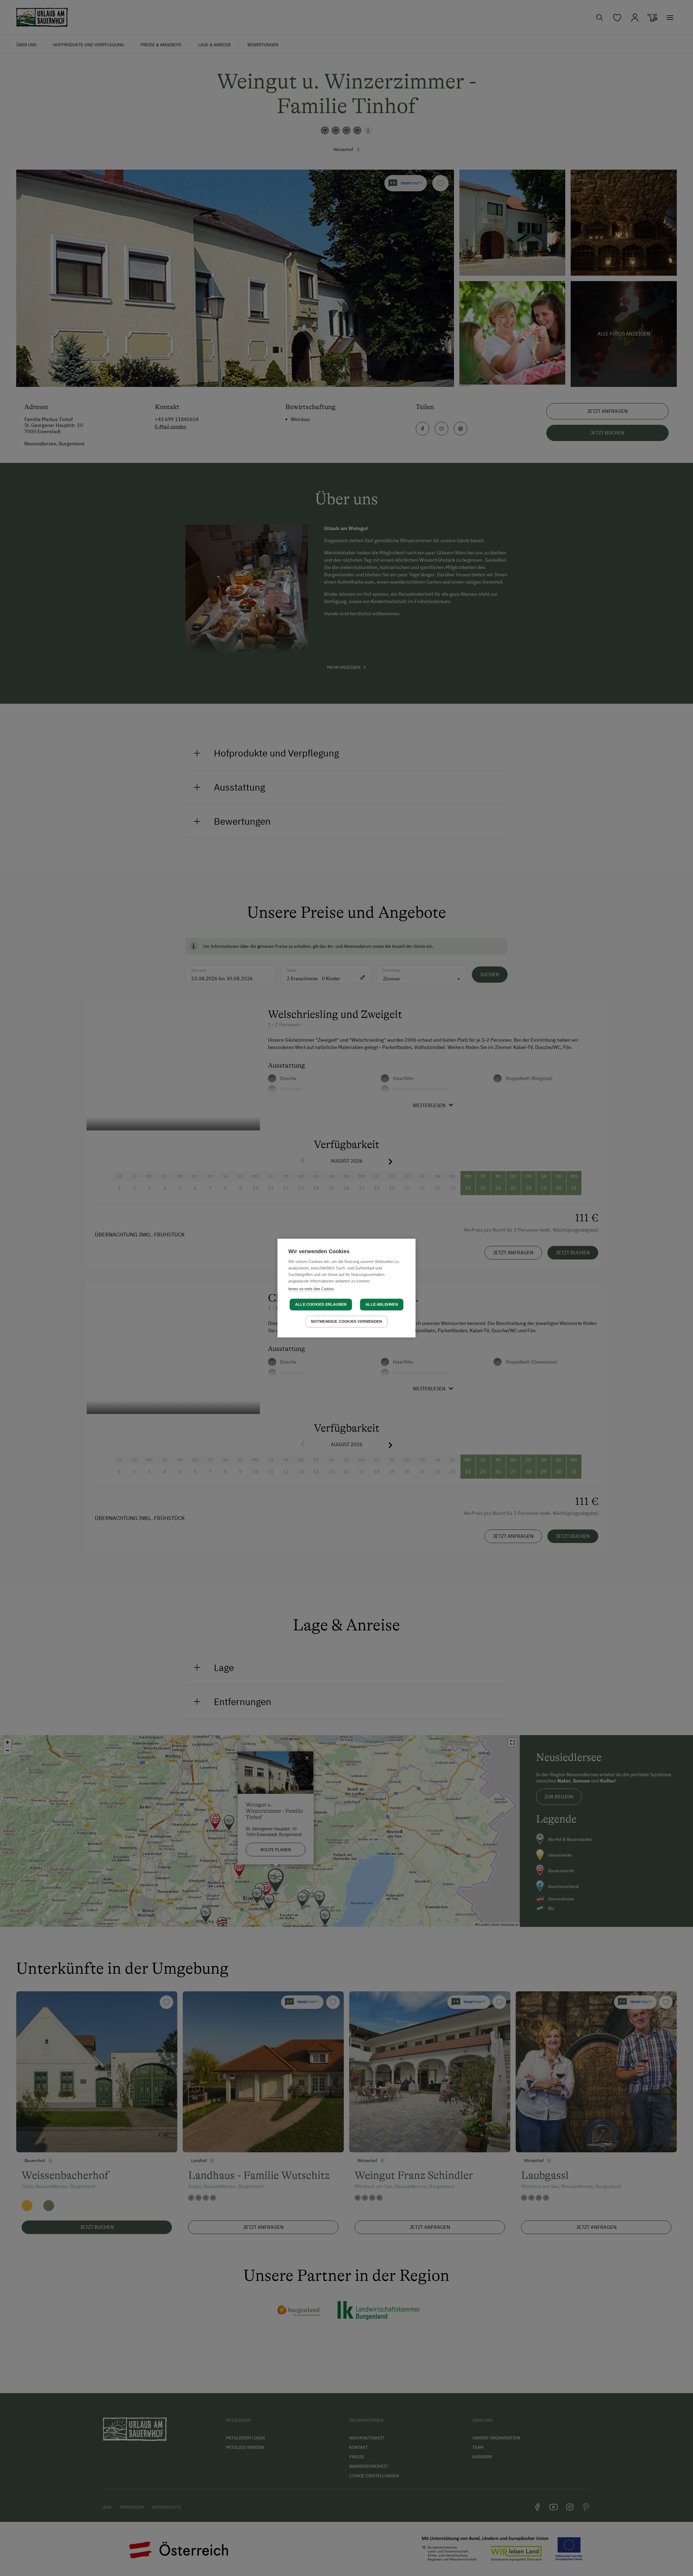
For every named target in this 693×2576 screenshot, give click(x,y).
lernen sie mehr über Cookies (311, 1289)
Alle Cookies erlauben (321, 1305)
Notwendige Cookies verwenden (347, 1322)
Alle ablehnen (382, 1305)
